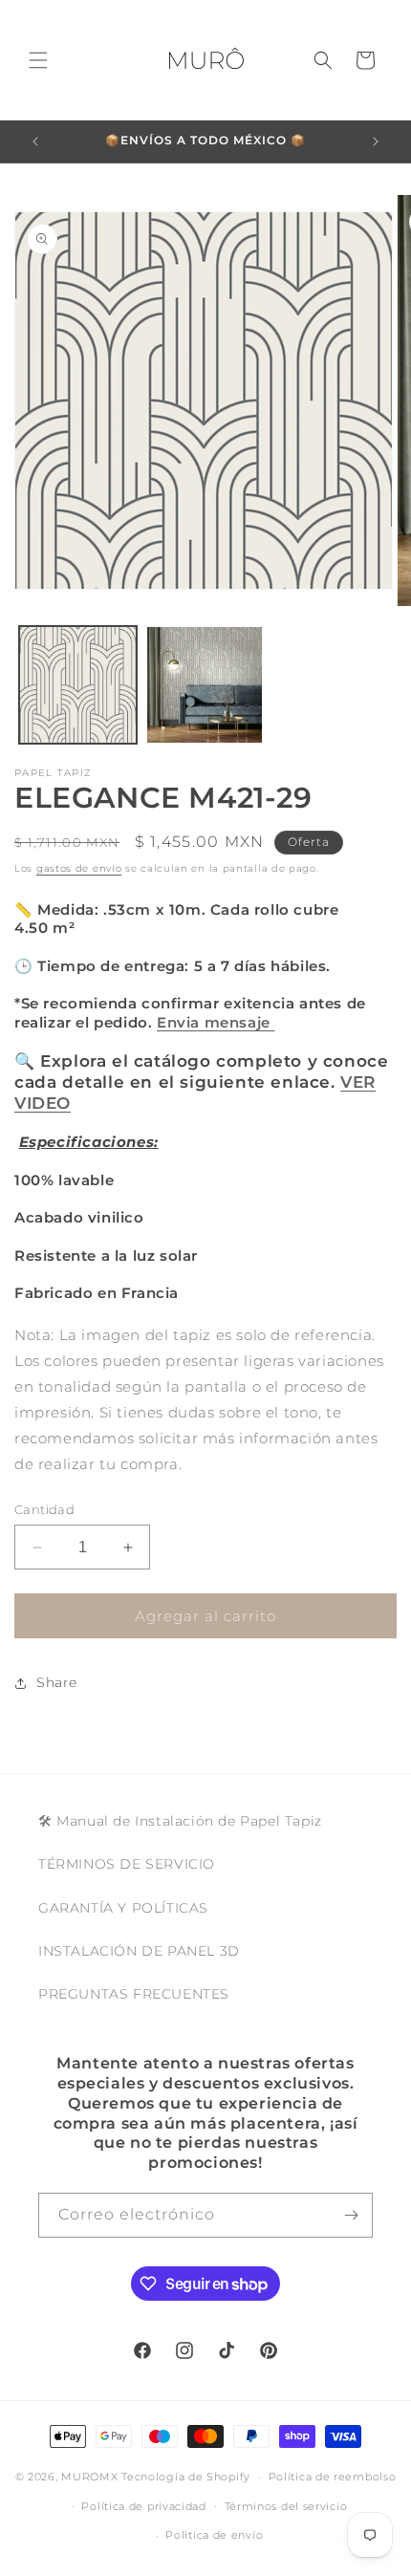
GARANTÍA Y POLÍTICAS (123, 1908)
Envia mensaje (216, 1022)
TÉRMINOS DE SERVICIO (127, 1864)
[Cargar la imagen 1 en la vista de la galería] (78, 685)
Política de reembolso (333, 2477)
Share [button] (57, 1682)
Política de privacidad (143, 2506)
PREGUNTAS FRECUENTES (134, 1994)
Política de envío (214, 2535)
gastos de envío (79, 868)
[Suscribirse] (351, 2215)
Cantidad (44, 1509)
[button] (38, 60)
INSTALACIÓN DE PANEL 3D (139, 1951)
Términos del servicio (286, 2506)
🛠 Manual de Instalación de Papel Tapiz (180, 1821)
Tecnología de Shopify (186, 2477)
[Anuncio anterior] (35, 141)
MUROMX (89, 2477)
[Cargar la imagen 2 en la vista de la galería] (205, 685)
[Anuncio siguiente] (376, 141)
